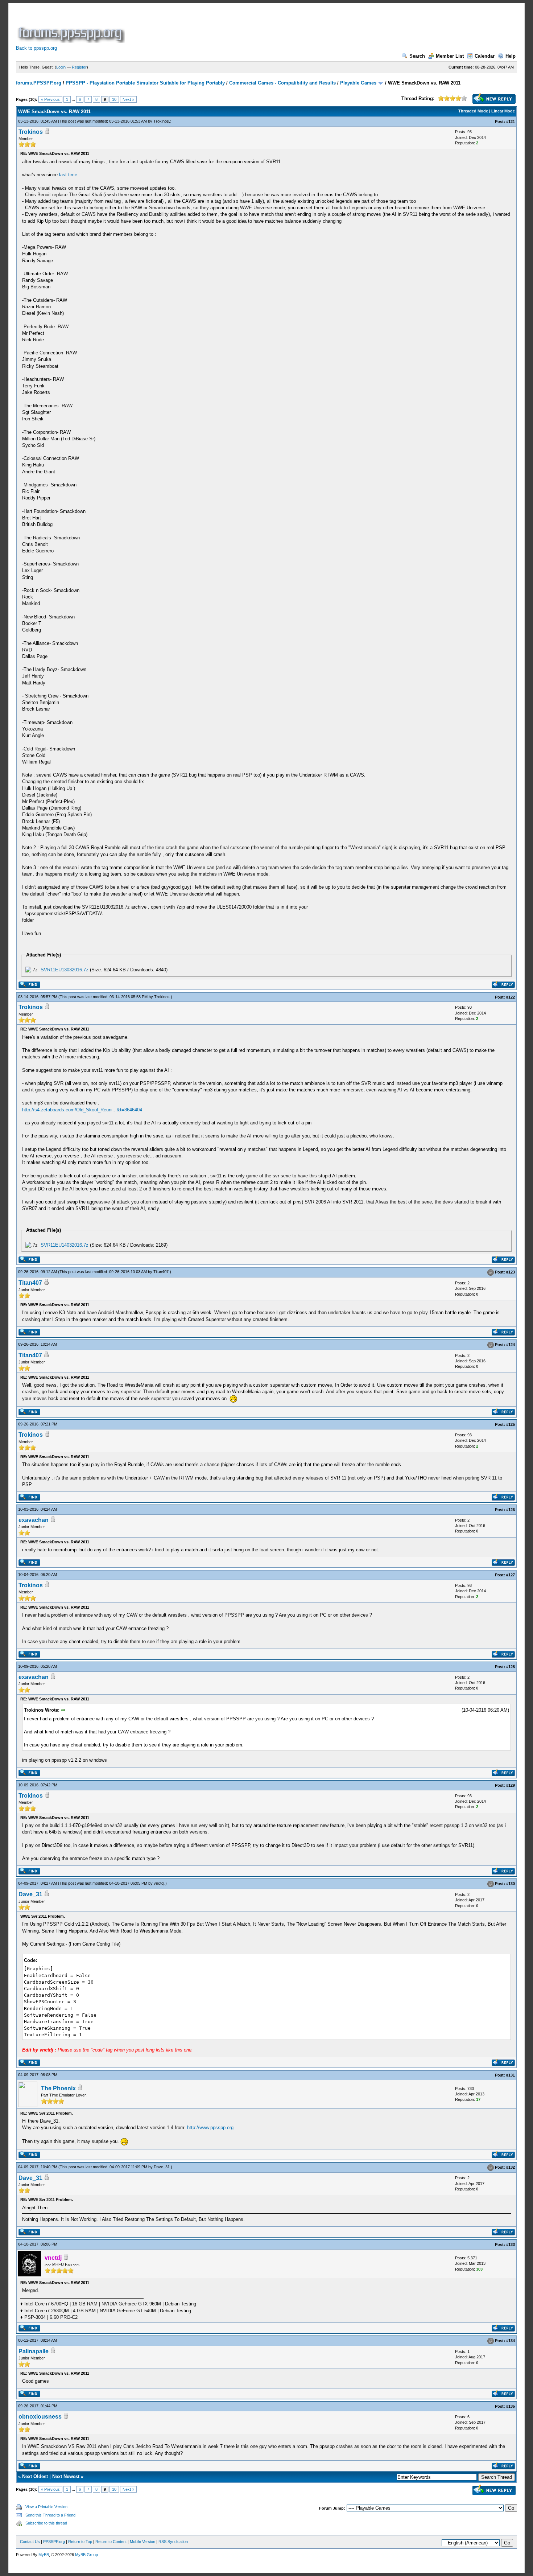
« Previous (50, 99)
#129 (511, 1785)
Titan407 (161, 1272)
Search (417, 56)
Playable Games (358, 83)
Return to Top (80, 2542)
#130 (511, 1884)
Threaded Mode (473, 111)
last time (68, 175)
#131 (511, 2075)
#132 (511, 2167)
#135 (511, 2406)
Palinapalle (34, 2351)
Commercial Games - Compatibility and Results (282, 83)
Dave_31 (30, 1894)
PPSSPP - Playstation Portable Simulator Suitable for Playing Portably (145, 83)
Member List (450, 56)
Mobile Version (142, 2542)
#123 (511, 1272)
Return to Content (111, 2542)
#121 (511, 122)
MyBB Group (86, 2555)
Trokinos (161, 121)
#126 (511, 1510)
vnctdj (159, 1883)
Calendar (485, 56)
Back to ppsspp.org (36, 48)
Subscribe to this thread (46, 2523)
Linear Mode (503, 111)
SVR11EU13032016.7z (65, 970)
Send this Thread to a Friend (50, 2515)
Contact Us (30, 2542)
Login (61, 67)
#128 (511, 1667)
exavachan (34, 1520)
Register (79, 67)
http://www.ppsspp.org (210, 2128)
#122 (511, 997)
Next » (128, 99)
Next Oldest (35, 2476)
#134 (511, 2341)
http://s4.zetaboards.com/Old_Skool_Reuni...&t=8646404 (82, 1110)
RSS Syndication (173, 2542)
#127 (511, 1575)
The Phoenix (58, 2088)
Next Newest (66, 2476)
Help (511, 56)
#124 (511, 1345)
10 (114, 99)
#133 (511, 2244)
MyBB (44, 2555)
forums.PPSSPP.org (39, 83)
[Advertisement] (258, 27)
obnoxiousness (40, 2417)
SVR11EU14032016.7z (65, 1245)
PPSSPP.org (54, 2542)
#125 (511, 1424)
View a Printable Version (46, 2507)
